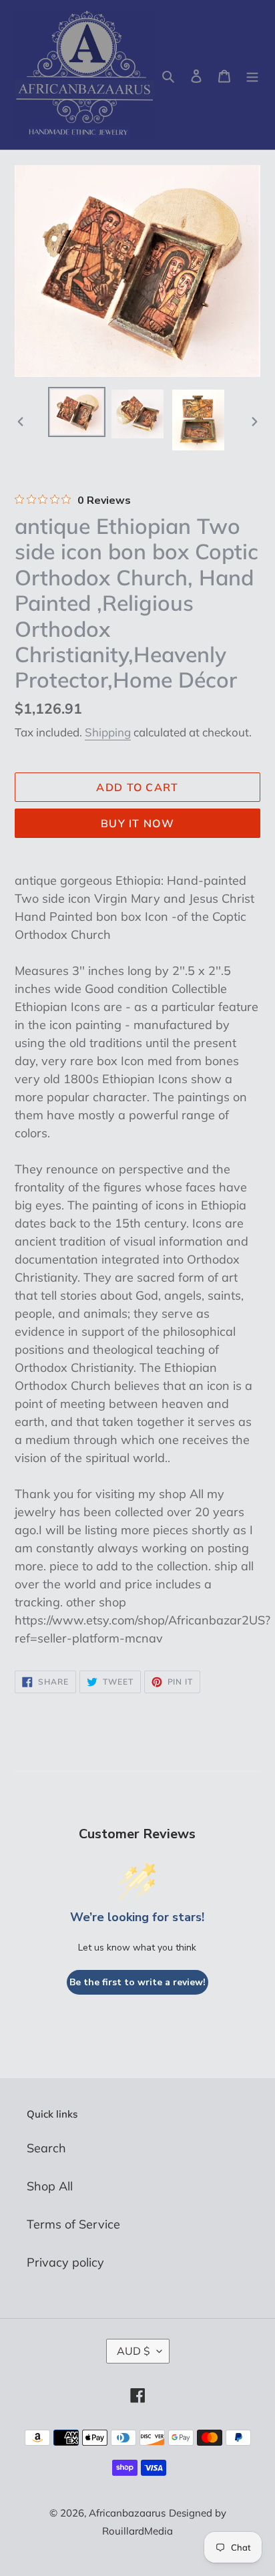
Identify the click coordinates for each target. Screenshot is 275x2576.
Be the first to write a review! (137, 1982)
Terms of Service (73, 2224)
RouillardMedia (137, 2531)
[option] (77, 412)
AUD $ (133, 2351)
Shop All (50, 2186)
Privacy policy (65, 2262)
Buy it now (137, 823)
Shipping (108, 732)
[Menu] (252, 75)
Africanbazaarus (127, 2513)
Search (46, 2148)
